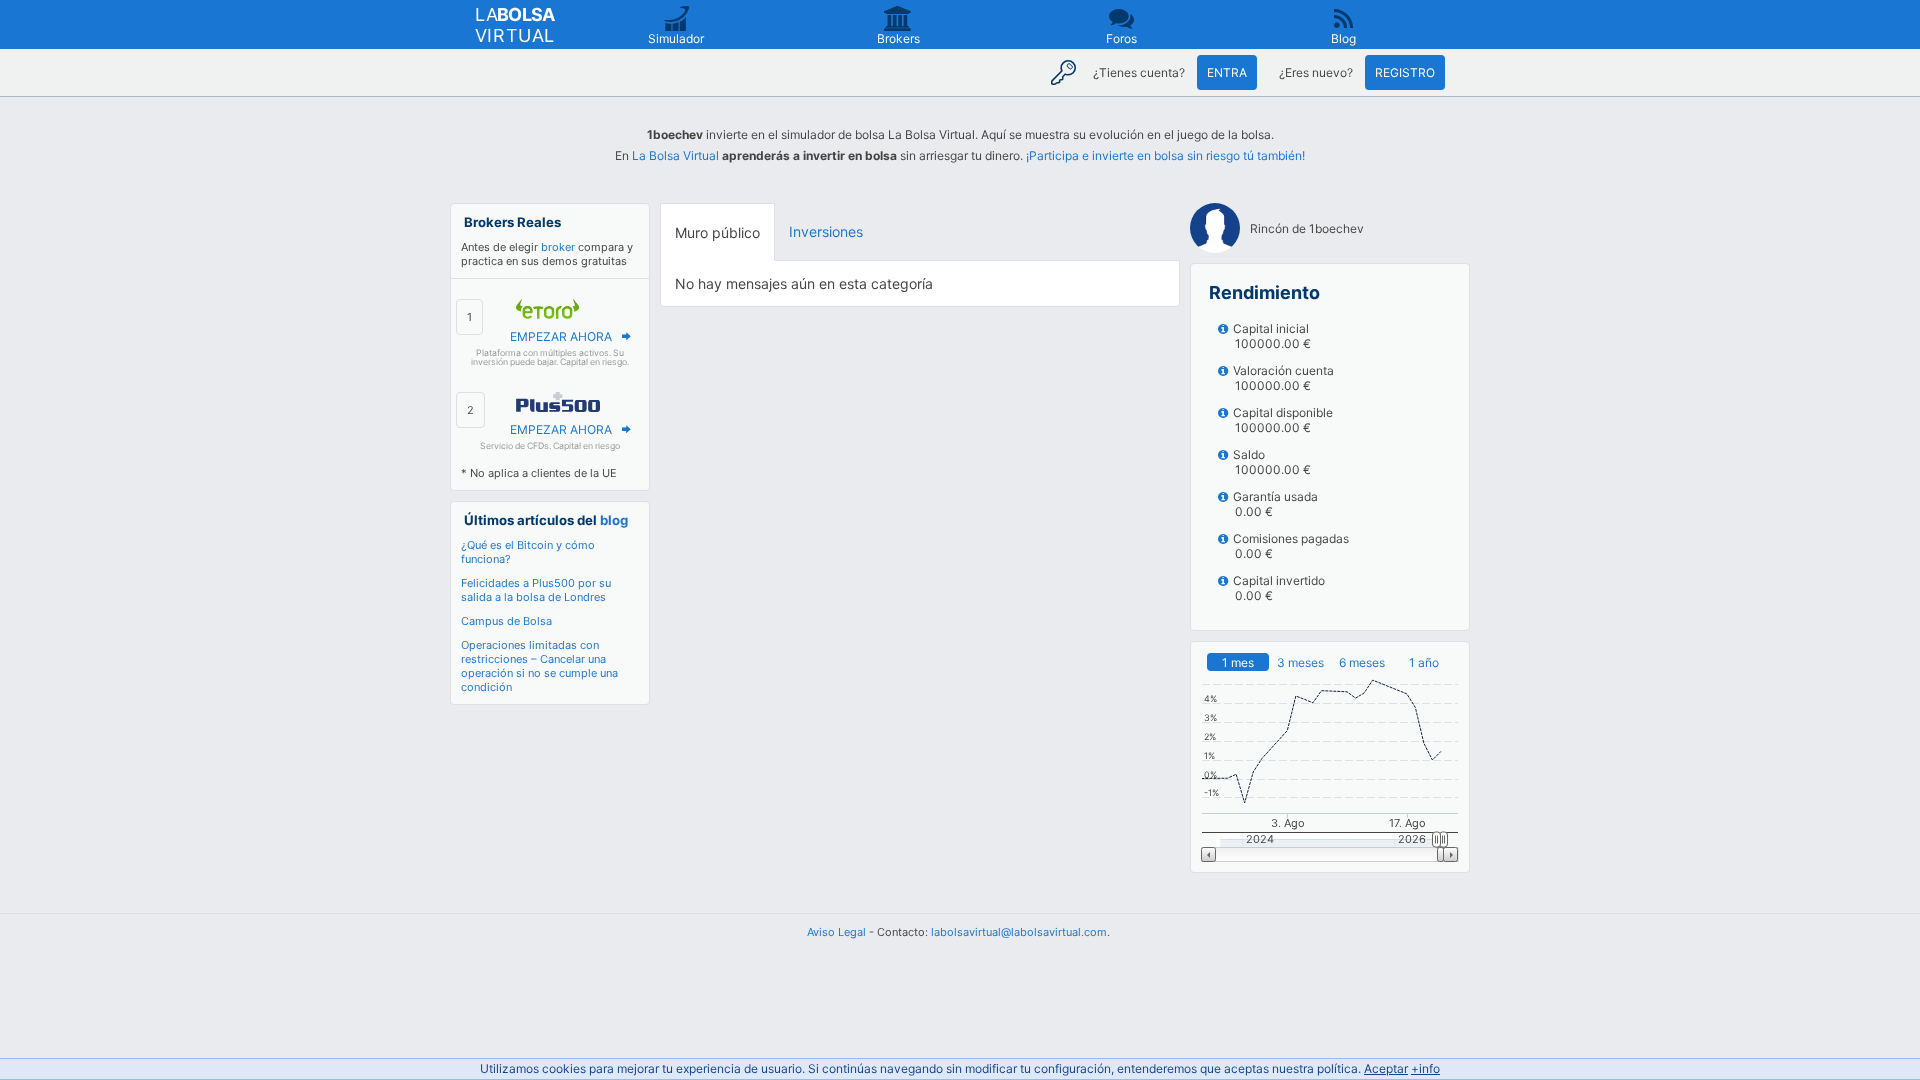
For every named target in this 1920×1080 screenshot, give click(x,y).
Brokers (898, 38)
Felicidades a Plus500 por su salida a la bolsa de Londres (536, 590)
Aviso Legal (836, 932)
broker (558, 247)
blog (614, 520)
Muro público (717, 232)
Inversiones (826, 231)
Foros (1121, 38)
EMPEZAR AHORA (561, 336)
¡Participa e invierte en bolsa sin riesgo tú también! (1165, 155)
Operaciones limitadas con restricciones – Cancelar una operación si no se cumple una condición (539, 666)
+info (1425, 1068)
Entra (1227, 72)
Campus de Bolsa (506, 621)
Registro (1405, 72)
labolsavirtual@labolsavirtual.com (1019, 932)
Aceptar (1386, 1068)
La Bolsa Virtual (675, 155)
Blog (1343, 38)
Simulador (676, 38)
